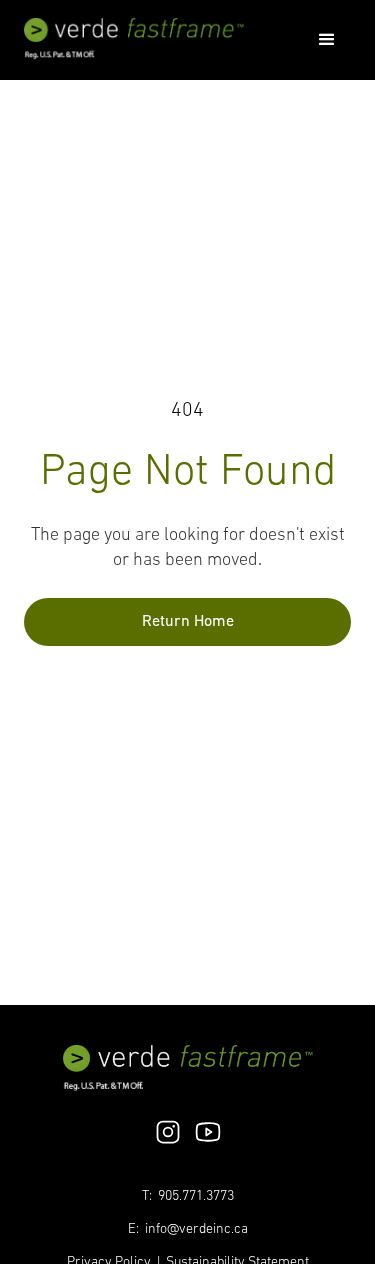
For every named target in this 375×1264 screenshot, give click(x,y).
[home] (134, 39)
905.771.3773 (196, 1196)
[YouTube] (208, 1132)
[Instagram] (168, 1132)
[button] (327, 40)
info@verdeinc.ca (196, 1229)
